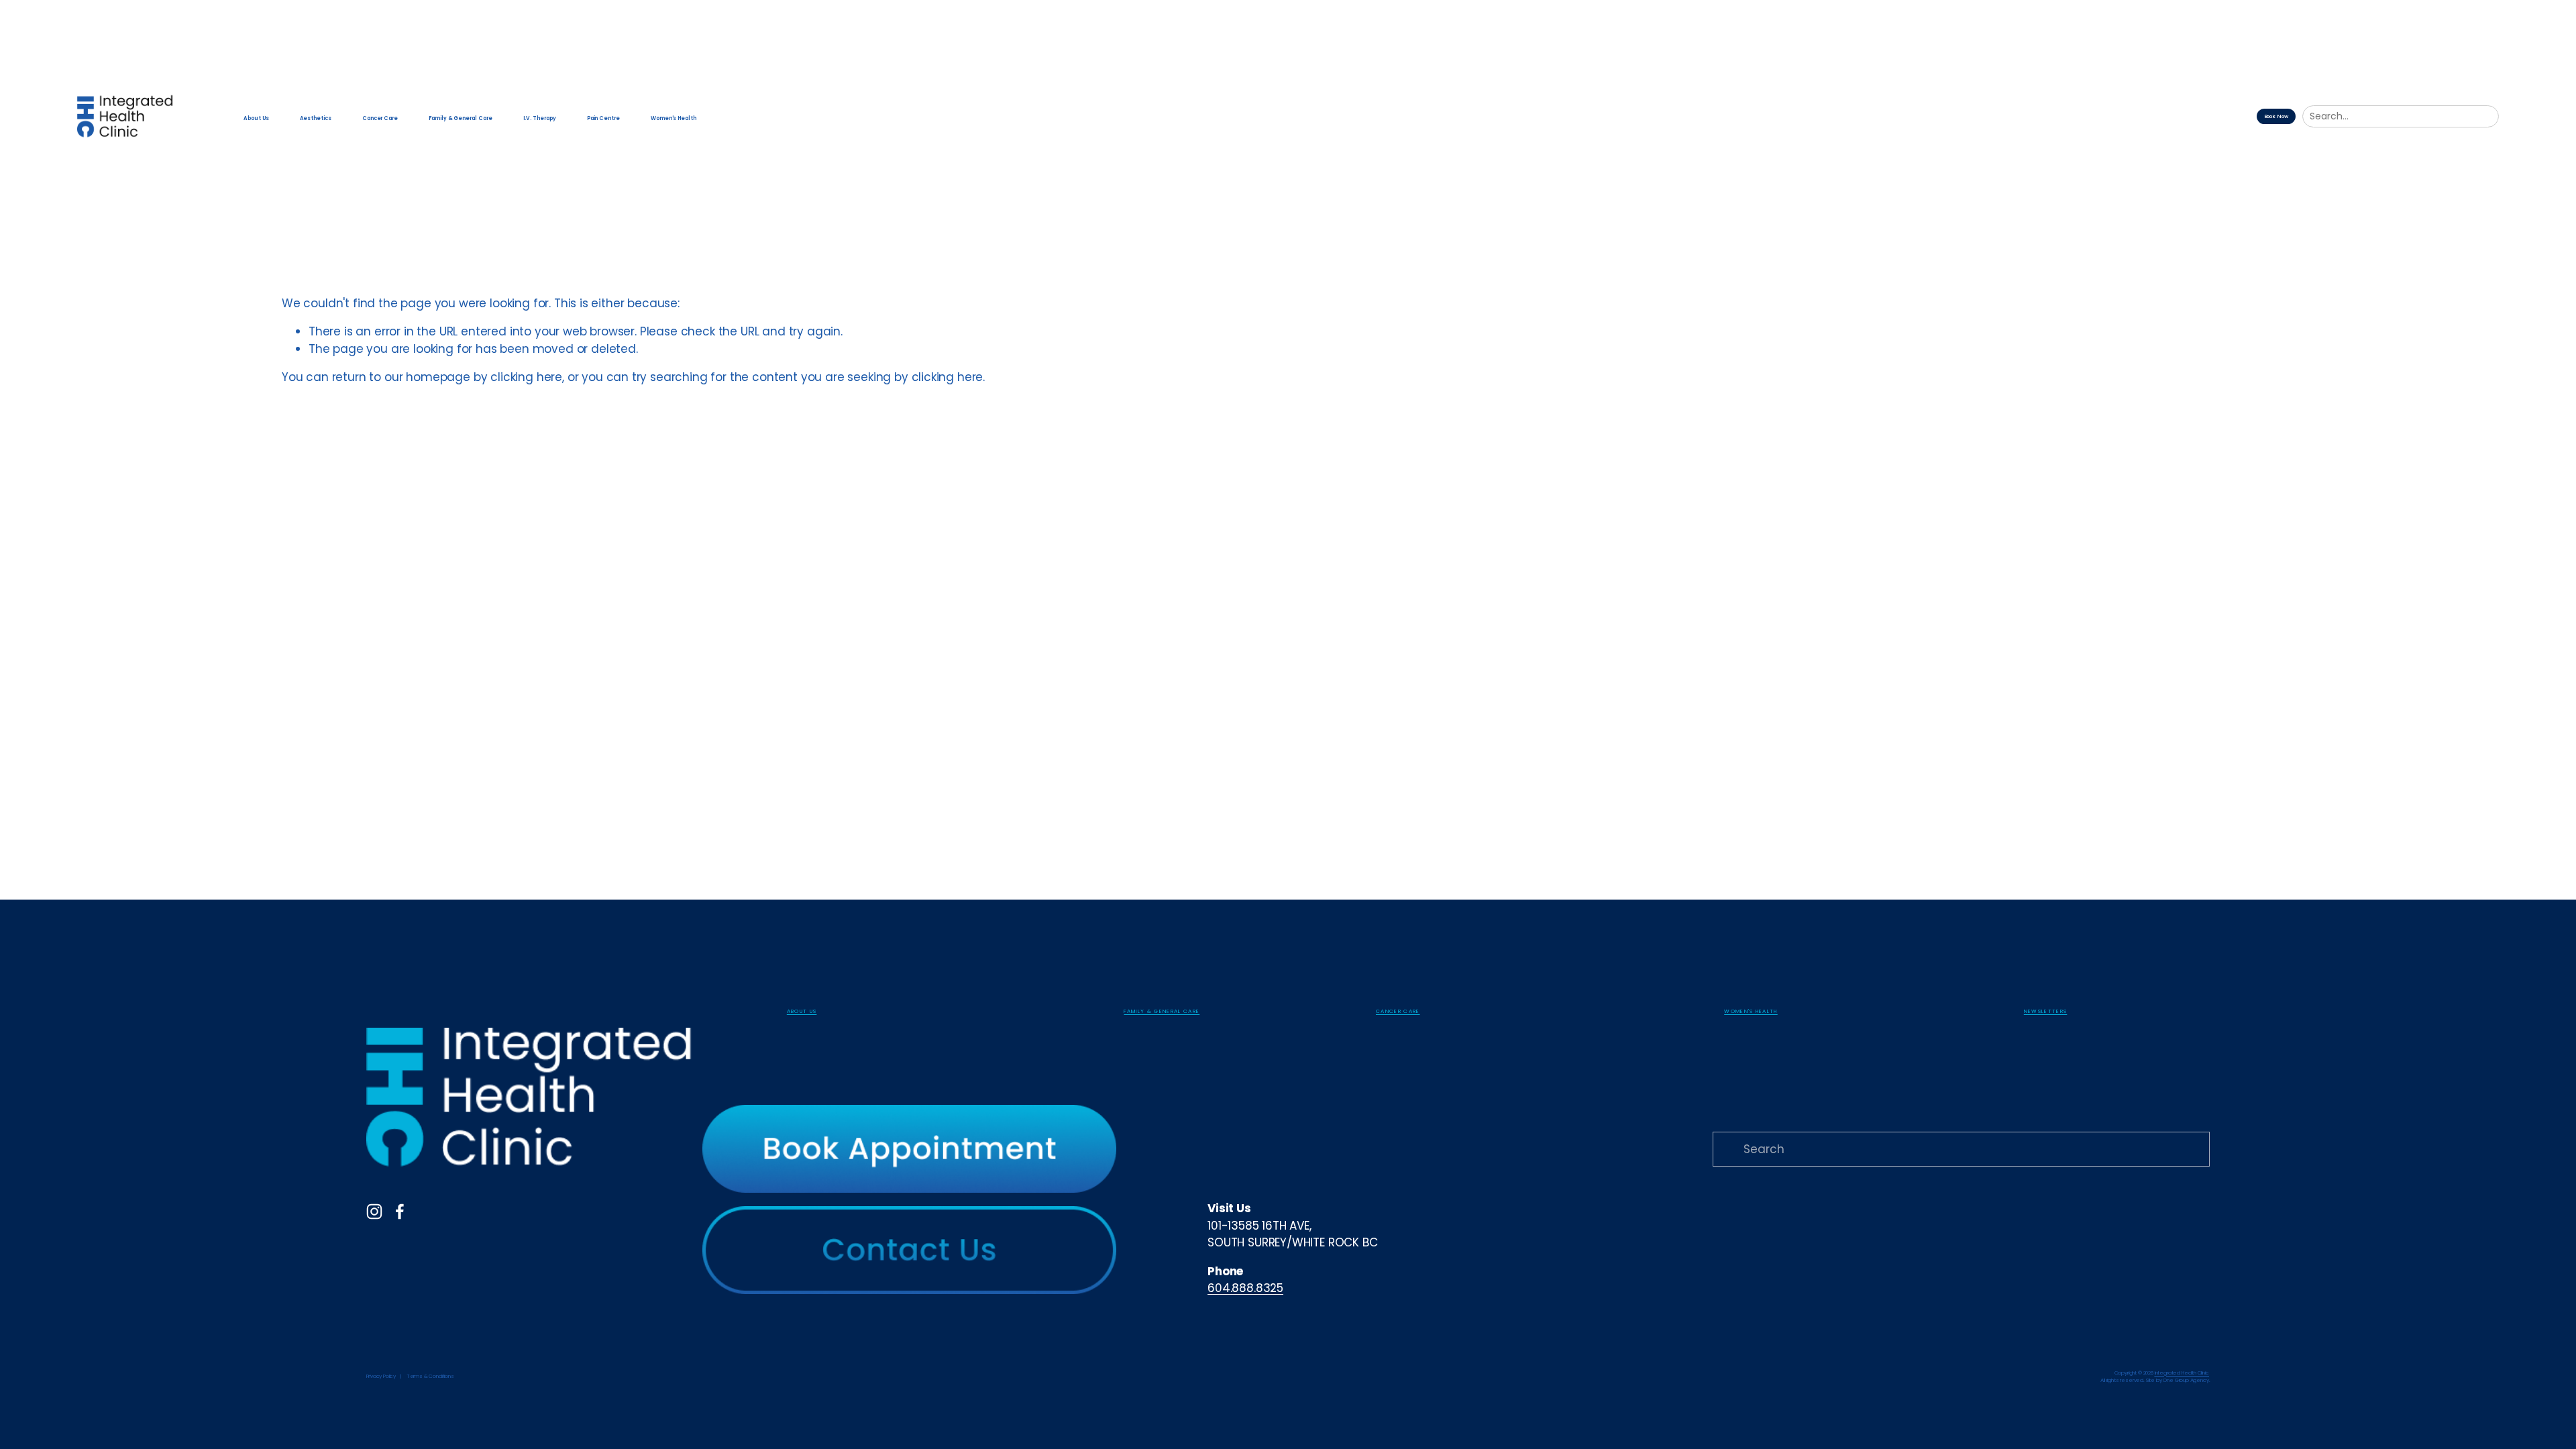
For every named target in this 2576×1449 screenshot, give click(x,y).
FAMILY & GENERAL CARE (1162, 1012)
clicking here (526, 377)
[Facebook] (400, 1212)
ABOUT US (802, 1012)
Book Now (2276, 116)
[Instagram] (374, 1212)
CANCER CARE (1398, 1012)
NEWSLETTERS (2046, 1012)
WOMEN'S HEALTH (1751, 1012)
